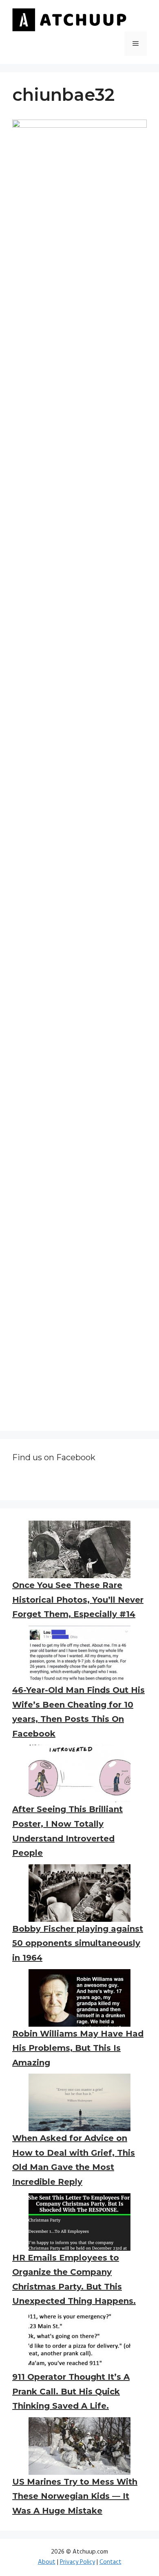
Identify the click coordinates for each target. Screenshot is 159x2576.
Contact (110, 2562)
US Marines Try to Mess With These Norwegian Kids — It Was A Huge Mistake (75, 2496)
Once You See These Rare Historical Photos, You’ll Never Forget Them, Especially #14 (78, 1600)
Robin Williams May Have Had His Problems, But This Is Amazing (78, 2048)
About (47, 2562)
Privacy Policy (77, 2562)
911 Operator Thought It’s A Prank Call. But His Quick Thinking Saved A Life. (71, 2391)
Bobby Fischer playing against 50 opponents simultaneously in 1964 (78, 1943)
